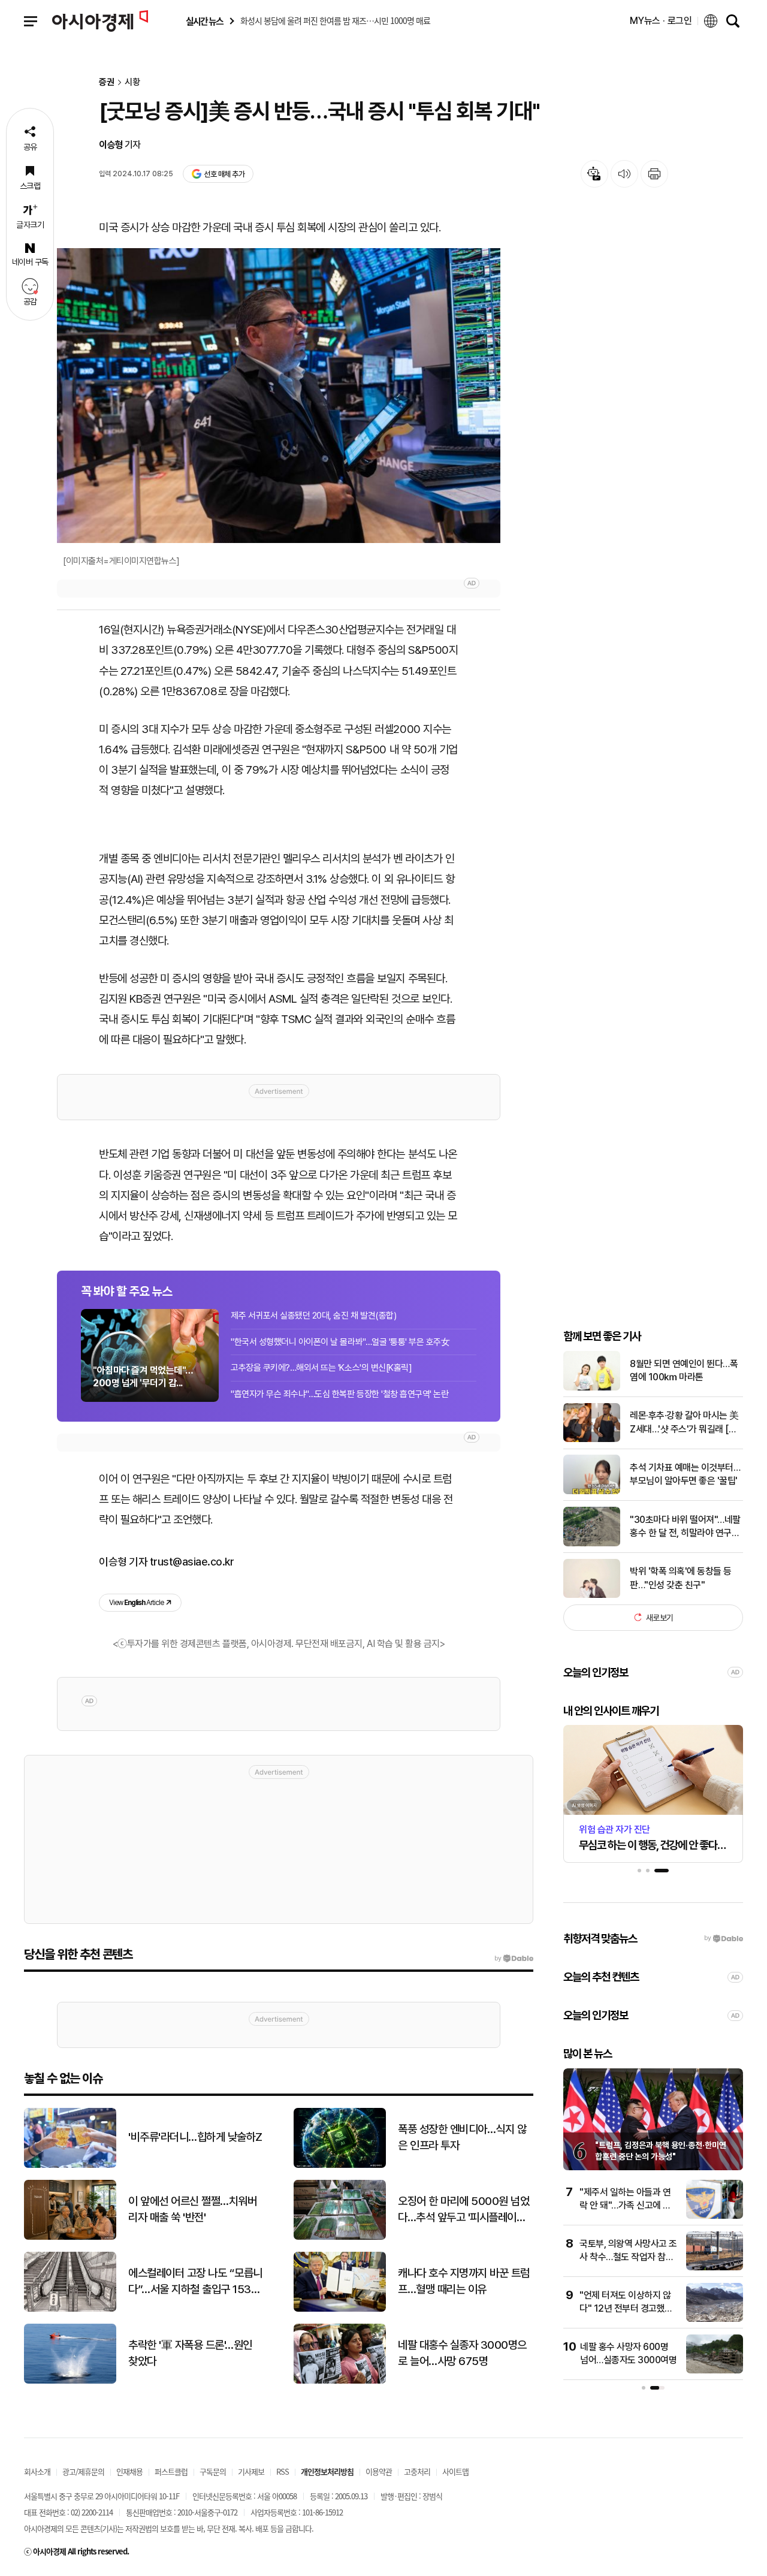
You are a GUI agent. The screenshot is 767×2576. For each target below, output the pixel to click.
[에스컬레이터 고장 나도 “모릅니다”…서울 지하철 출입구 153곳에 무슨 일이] (70, 2309)
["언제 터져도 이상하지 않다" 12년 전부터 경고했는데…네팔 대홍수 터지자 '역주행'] (715, 2319)
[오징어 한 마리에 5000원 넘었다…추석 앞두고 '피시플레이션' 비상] (340, 2237)
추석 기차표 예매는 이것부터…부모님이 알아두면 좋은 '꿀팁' (685, 1474)
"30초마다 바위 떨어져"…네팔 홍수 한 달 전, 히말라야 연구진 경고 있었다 (685, 1527)
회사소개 (37, 2471)
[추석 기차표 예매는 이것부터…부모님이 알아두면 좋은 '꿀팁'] (592, 1491)
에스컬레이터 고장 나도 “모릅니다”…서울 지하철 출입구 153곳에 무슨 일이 (195, 2282)
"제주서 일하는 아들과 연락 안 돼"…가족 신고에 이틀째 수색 (625, 2206)
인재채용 (129, 2471)
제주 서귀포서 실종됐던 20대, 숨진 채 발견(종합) (313, 1316)
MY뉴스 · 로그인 (661, 21)
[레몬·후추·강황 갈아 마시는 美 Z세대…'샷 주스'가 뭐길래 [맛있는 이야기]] (592, 1439)
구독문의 (213, 2471)
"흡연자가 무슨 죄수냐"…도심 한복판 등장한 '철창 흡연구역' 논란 (339, 1394)
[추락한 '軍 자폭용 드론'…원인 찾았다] (70, 2381)
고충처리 (417, 2471)
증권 (107, 82)
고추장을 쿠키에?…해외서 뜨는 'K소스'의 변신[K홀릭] (321, 1368)
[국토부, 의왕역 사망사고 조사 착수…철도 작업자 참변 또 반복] (715, 2268)
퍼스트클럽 (171, 2471)
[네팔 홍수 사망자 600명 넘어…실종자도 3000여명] (715, 2371)
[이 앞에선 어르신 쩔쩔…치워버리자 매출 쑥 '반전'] (70, 2237)
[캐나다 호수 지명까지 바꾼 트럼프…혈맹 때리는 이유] (340, 2309)
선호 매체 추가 (224, 174)
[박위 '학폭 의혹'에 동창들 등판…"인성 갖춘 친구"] (592, 1595)
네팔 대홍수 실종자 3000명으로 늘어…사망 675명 (462, 2353)
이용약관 (379, 2471)
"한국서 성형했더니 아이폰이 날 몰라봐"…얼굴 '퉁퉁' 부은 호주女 (340, 1342)
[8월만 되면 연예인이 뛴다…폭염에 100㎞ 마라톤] (592, 1388)
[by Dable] (514, 1959)
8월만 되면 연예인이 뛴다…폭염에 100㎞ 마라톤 (684, 1370)
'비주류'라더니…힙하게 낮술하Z (195, 2137)
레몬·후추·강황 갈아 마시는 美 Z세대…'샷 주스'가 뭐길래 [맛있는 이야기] (684, 1423)
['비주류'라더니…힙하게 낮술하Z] (70, 2165)
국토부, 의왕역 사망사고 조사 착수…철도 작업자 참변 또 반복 (628, 2257)
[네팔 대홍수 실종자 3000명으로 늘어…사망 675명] (340, 2381)
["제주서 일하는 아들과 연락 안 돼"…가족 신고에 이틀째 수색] (715, 2216)
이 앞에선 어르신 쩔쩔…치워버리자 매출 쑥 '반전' (192, 2209)
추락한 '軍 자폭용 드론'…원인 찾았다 (190, 2353)
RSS (283, 2471)
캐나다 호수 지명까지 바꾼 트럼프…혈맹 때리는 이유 (464, 2281)
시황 (132, 82)
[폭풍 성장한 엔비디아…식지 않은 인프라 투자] (340, 2165)
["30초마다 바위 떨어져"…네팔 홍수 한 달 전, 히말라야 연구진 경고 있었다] (592, 1544)
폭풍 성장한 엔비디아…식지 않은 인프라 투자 (462, 2137)
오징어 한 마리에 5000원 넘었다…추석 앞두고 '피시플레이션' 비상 (463, 2210)
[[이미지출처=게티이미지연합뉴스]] (279, 396)
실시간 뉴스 (204, 21)
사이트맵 (455, 2471)
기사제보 (251, 2471)
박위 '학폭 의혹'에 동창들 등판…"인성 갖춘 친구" (681, 1578)
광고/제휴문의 (83, 2471)
